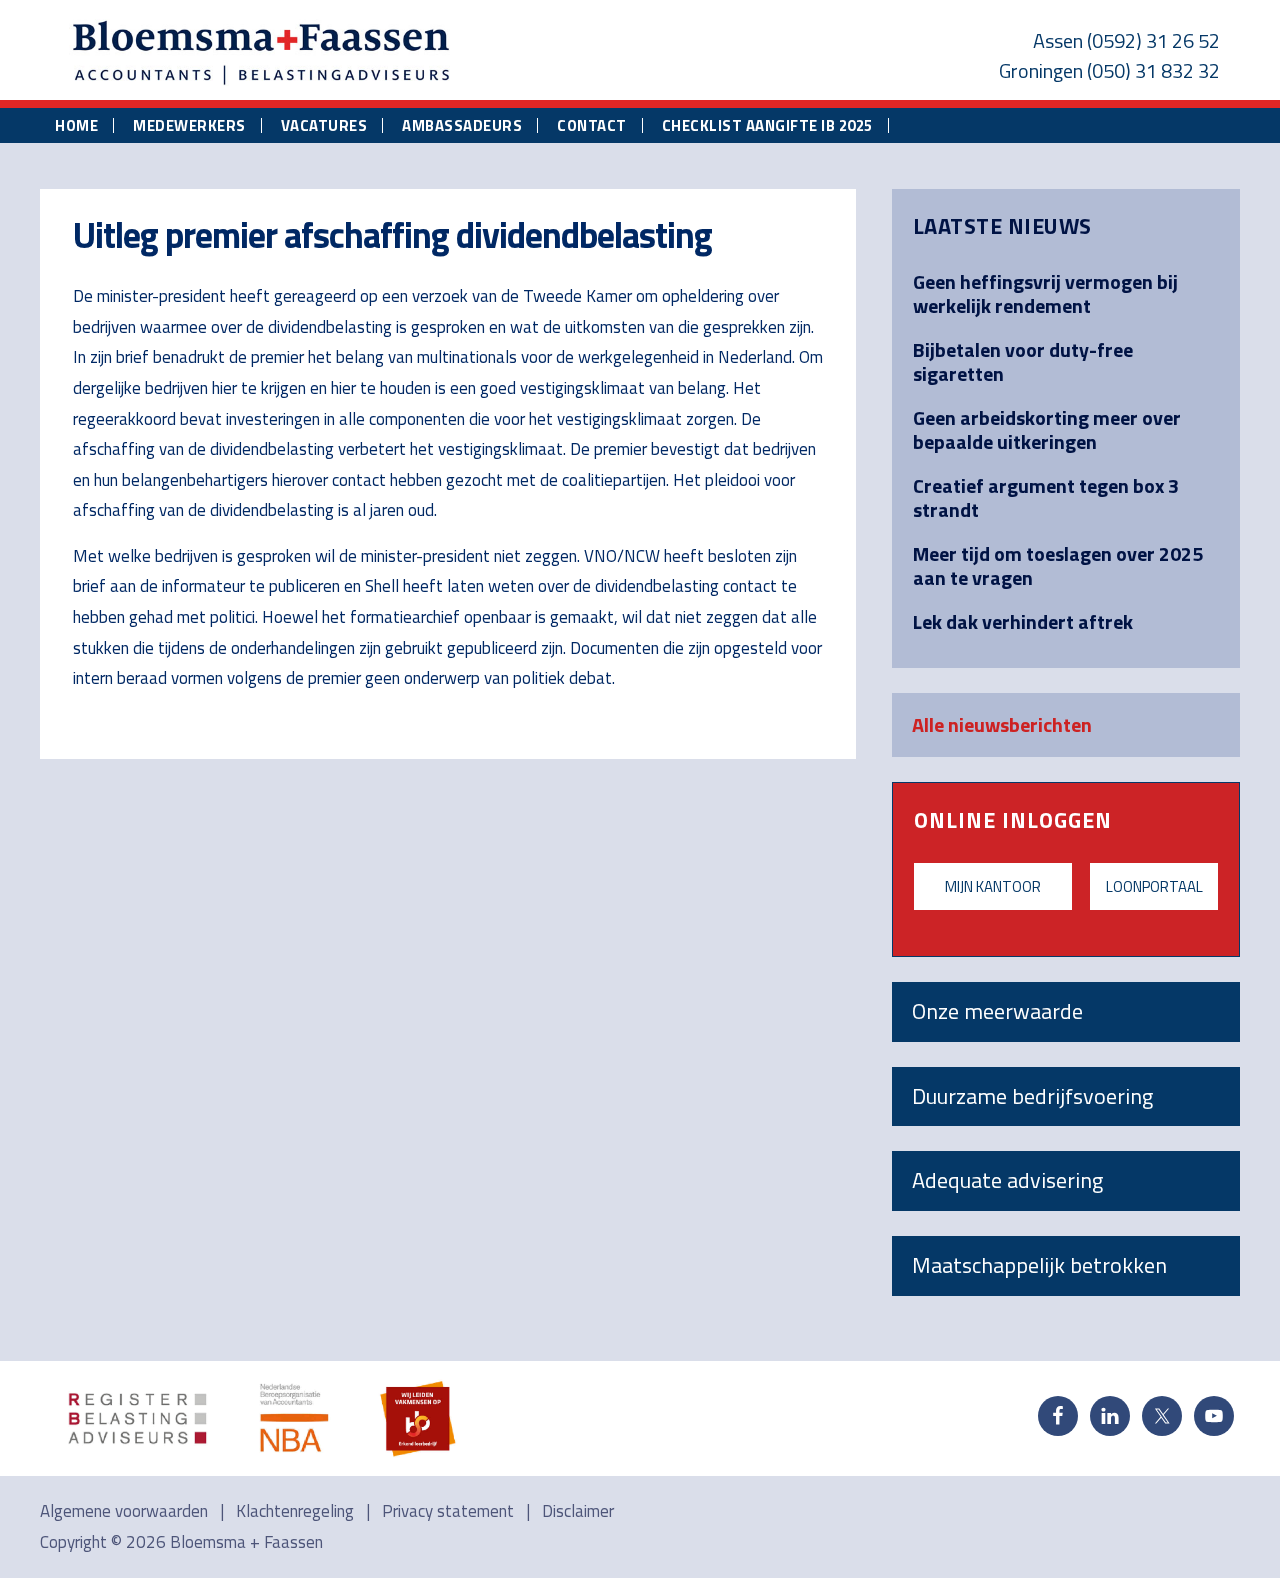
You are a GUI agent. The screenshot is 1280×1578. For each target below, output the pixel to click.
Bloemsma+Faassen (262, 54)
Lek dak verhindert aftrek (1023, 621)
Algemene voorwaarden (124, 1511)
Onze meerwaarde (997, 1011)
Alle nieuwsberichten (1002, 724)
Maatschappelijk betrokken (1039, 1265)
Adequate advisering (1007, 1180)
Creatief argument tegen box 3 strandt (1046, 497)
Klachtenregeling (295, 1511)
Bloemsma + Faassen (246, 1542)
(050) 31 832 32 (1153, 70)
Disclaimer (578, 1511)
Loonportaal (1154, 886)
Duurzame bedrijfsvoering (1032, 1096)
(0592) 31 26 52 (1153, 40)
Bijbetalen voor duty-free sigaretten (1023, 361)
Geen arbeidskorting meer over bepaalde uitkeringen (1047, 429)
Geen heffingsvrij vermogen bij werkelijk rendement (1045, 293)
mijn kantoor (993, 886)
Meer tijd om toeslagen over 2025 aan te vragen (1058, 565)
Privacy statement (448, 1511)
